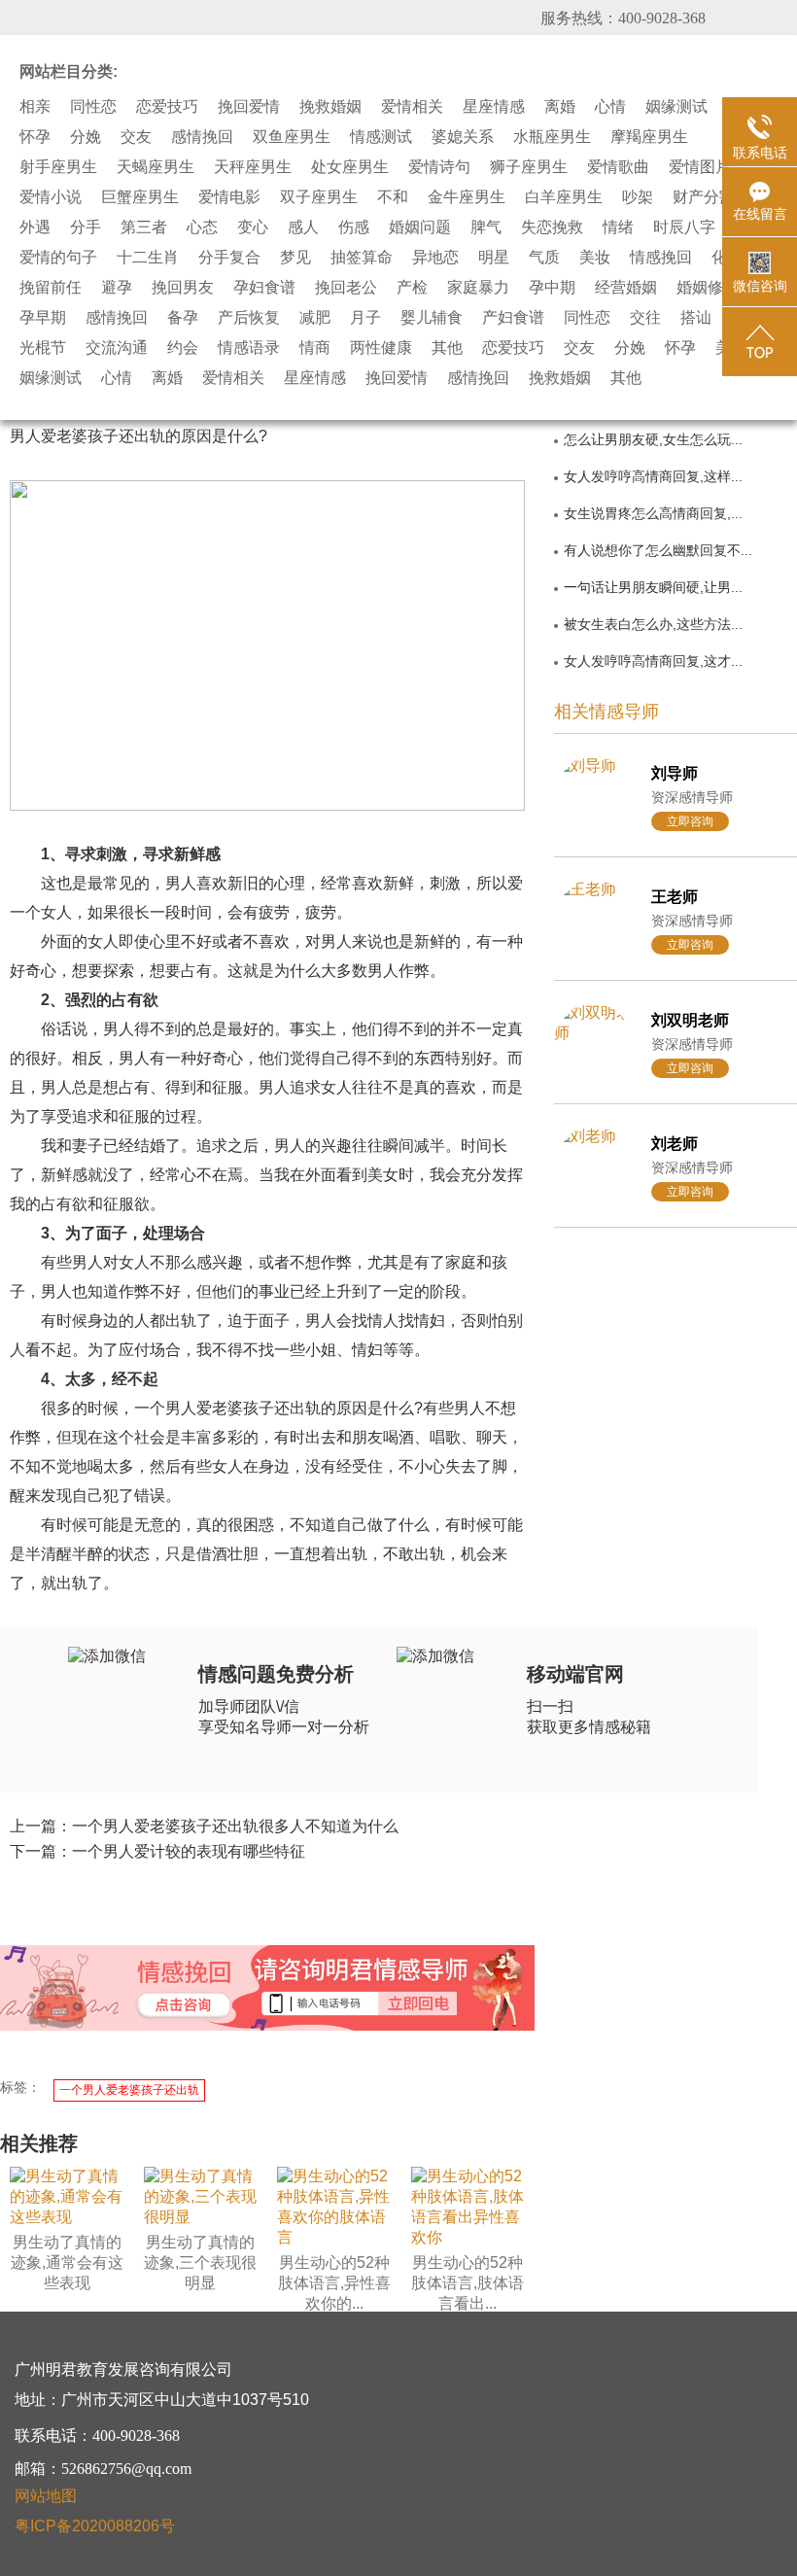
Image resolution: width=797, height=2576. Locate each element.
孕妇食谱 (264, 288)
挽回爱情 (249, 107)
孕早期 (43, 318)
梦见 (295, 258)
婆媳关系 (463, 137)
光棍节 (43, 348)
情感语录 (249, 348)
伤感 (354, 227)
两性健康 (381, 348)
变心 (253, 227)
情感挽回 (661, 258)
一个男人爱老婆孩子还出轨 (129, 2090)
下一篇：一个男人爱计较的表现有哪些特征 (157, 1851)
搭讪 (696, 318)
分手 (86, 227)
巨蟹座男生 (140, 197)
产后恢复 (249, 318)
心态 (202, 227)
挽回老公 (346, 288)
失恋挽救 (552, 227)
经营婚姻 (626, 288)
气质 (544, 258)
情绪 (618, 227)
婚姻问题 (420, 227)
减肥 (315, 318)
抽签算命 (362, 258)
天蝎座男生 (156, 167)
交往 (645, 318)
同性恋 (93, 107)
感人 (303, 227)
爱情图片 (700, 167)
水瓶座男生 (552, 137)
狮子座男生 (529, 167)
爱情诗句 (439, 167)
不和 (393, 197)
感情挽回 (202, 137)
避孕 (117, 288)
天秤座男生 (253, 167)
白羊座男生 (564, 197)
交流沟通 (117, 348)
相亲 (35, 107)
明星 (494, 258)
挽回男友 (183, 288)
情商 (315, 348)
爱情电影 (229, 197)
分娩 (86, 137)
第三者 (144, 227)
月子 (365, 318)
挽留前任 (51, 288)
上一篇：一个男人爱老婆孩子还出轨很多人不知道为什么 (204, 1826)
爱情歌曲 (618, 167)
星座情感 (494, 107)
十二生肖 (148, 258)
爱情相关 (412, 107)
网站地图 (46, 2496)
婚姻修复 (708, 288)
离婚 (560, 107)
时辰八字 (684, 227)
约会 (183, 348)
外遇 (35, 227)
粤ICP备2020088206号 (95, 2526)
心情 (610, 107)
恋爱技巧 (167, 107)
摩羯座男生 (649, 137)
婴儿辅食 (432, 318)
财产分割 (704, 197)
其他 (447, 348)
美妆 (595, 258)
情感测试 (381, 137)
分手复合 (229, 258)
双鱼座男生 (292, 137)
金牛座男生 (467, 197)
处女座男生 (350, 167)
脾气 (486, 227)
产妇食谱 (513, 318)
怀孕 (35, 137)
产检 (412, 288)
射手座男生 (58, 167)
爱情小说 (51, 197)
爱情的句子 (58, 258)
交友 (136, 137)
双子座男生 (319, 197)
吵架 (638, 197)
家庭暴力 (478, 288)
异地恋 (435, 258)
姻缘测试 (676, 107)
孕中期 (552, 288)
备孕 (183, 318)
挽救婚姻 (330, 107)
